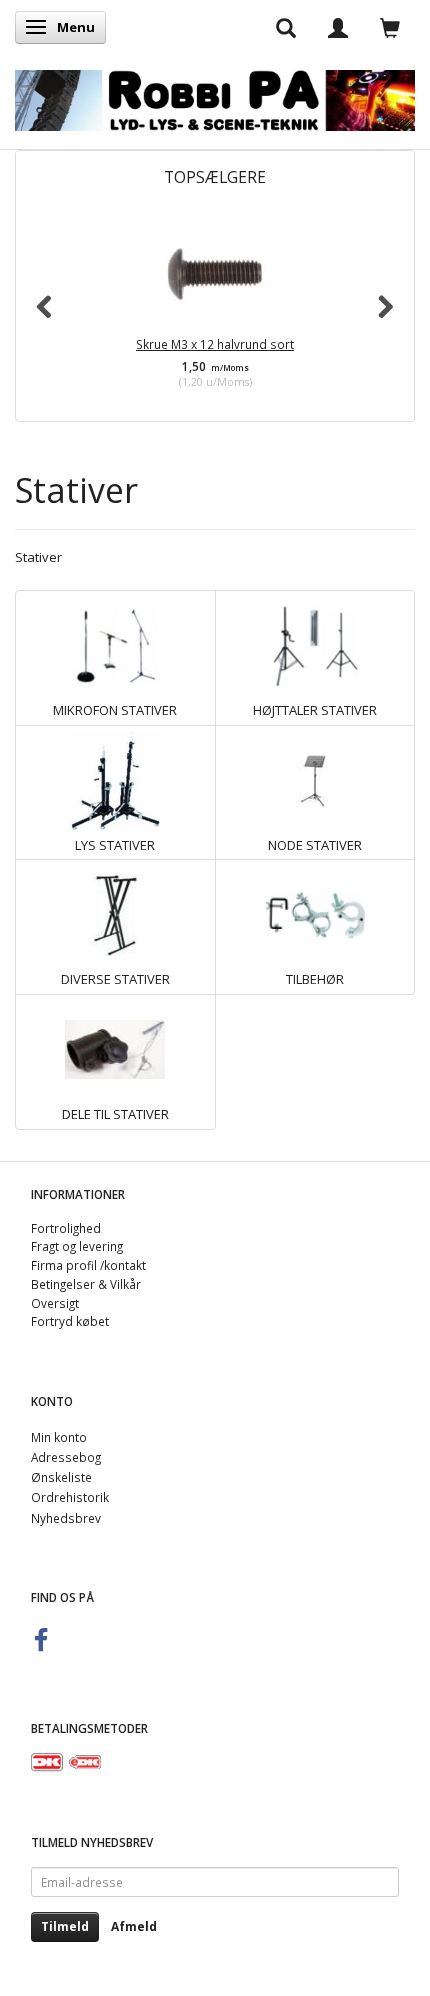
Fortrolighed (66, 1228)
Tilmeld (65, 1926)
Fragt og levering (77, 1246)
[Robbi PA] (215, 95)
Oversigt (55, 1303)
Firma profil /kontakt (88, 1265)
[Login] (338, 27)
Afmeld (134, 1926)
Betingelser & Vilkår (86, 1284)
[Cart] (390, 27)
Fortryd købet (70, 1321)
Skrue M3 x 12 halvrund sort (215, 344)
